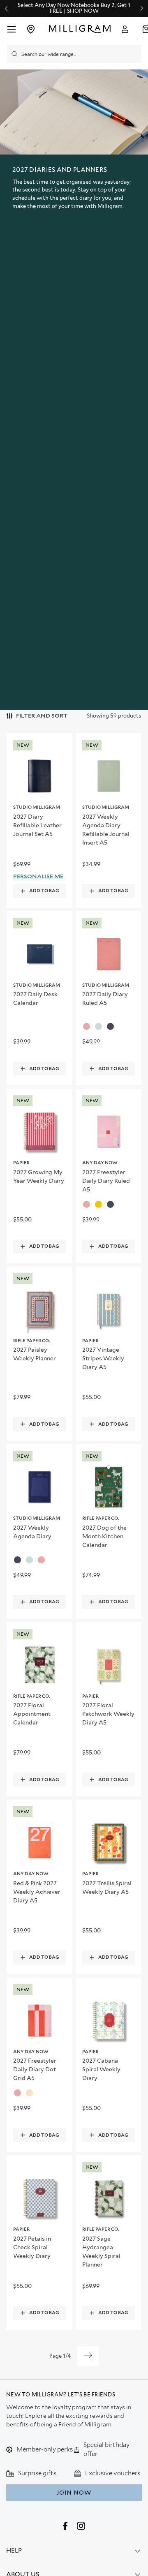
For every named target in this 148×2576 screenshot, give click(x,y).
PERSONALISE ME (38, 876)
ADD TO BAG (44, 891)
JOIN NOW (74, 2493)
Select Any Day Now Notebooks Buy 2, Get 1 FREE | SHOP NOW (74, 8)
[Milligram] (80, 29)
